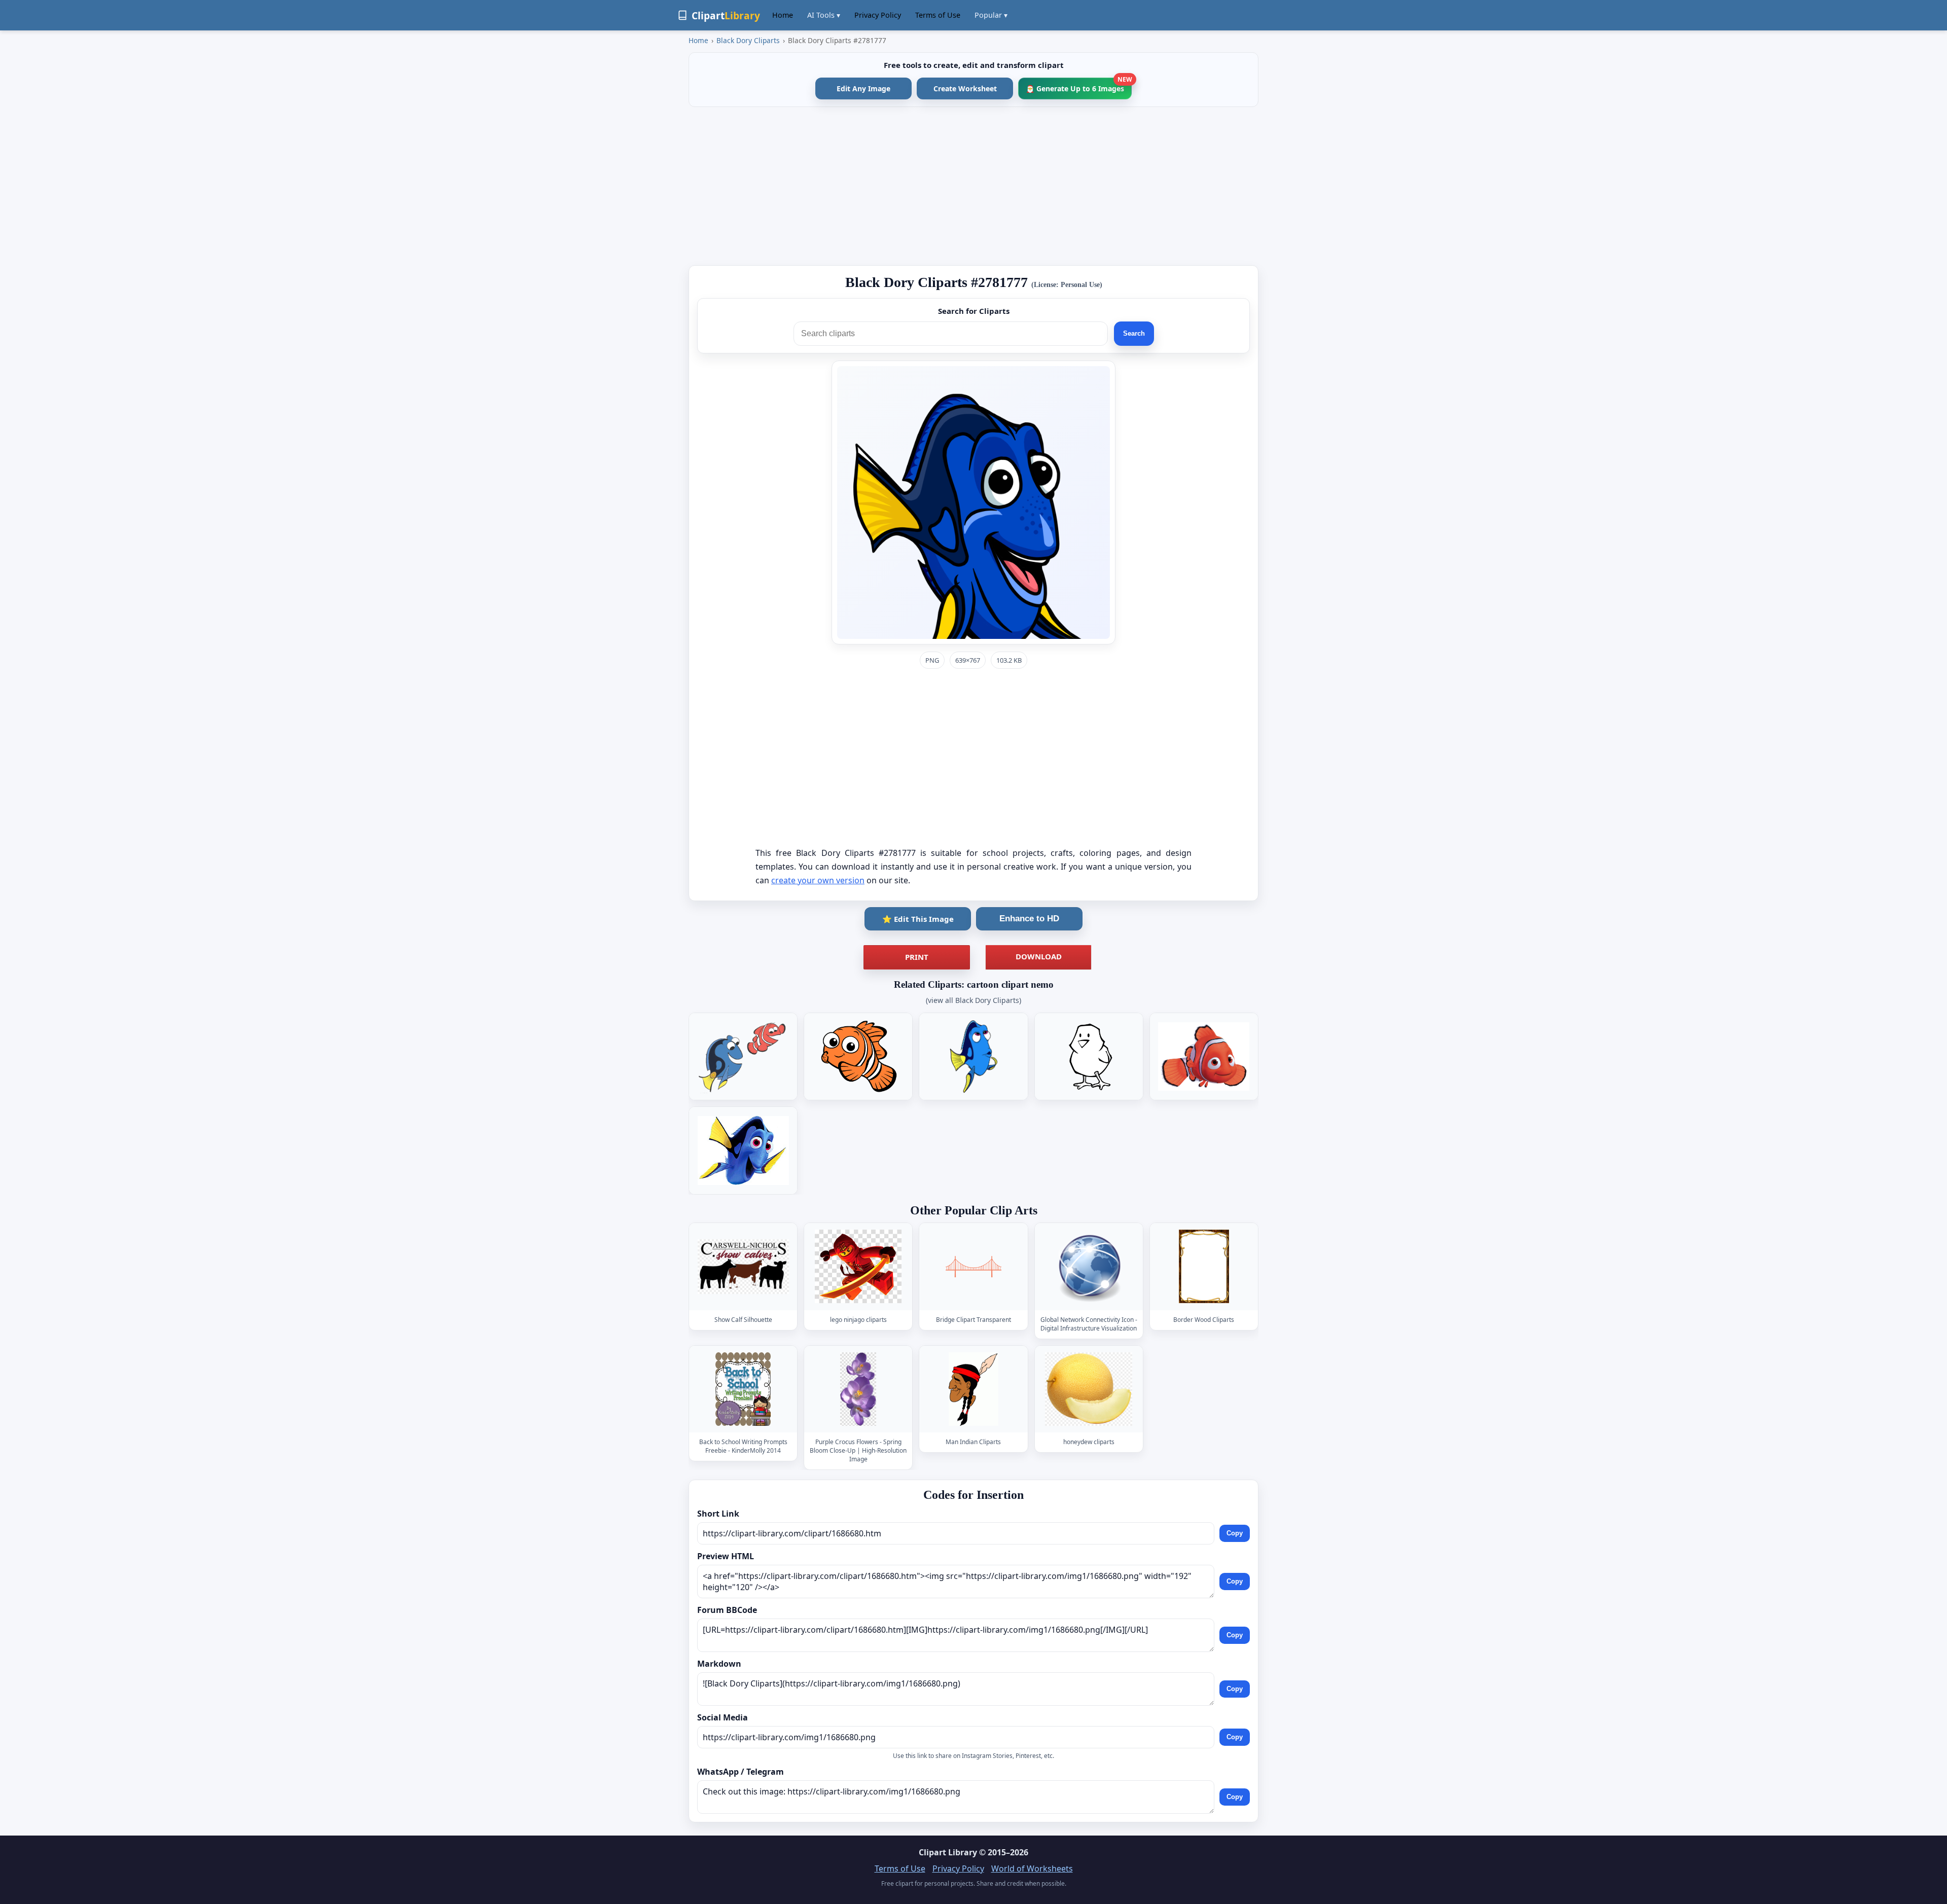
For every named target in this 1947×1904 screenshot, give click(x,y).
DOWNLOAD (1039, 956)
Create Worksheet (965, 88)
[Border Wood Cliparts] (1204, 1267)
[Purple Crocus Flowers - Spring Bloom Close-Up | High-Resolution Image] (858, 1389)
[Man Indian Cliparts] (974, 1389)
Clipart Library (948, 1852)
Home (783, 15)
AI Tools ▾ (824, 15)
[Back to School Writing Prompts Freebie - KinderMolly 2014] (743, 1389)
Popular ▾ (991, 15)
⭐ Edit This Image (918, 919)
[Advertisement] (974, 186)
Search (1134, 333)
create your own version (818, 880)
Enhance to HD (1029, 919)
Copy (1235, 1533)
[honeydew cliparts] (1089, 1389)
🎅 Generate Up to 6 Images (1079, 85)
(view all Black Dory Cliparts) (974, 1000)
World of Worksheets (1032, 1869)
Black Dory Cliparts (748, 40)
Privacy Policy (878, 15)
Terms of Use (938, 15)
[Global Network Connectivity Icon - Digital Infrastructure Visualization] (1089, 1267)
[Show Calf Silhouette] (743, 1267)
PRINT (917, 957)
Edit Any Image (863, 88)
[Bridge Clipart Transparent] (974, 1267)
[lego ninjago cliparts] (858, 1267)
